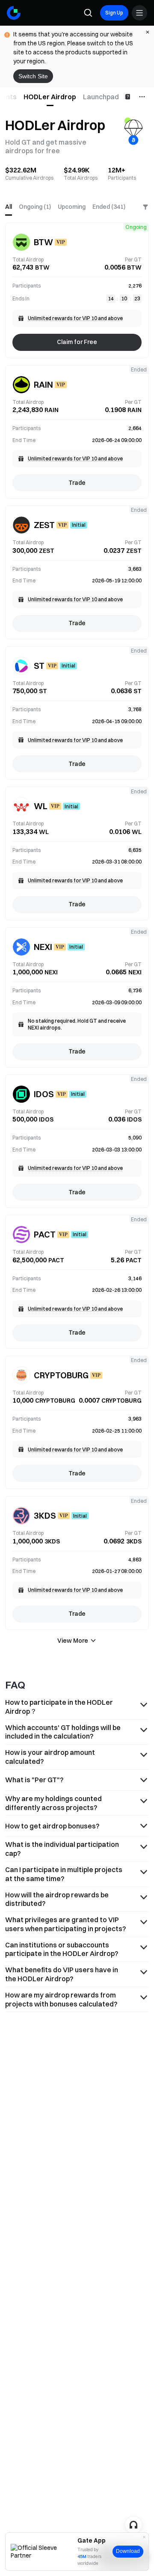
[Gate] (14, 13)
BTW (43, 242)
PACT (45, 1234)
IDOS (44, 1094)
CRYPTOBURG (61, 1375)
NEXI (43, 947)
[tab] (50, 97)
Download (128, 2551)
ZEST (44, 525)
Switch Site (33, 76)
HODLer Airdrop (50, 97)
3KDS (45, 1515)
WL (41, 806)
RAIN (43, 384)
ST (39, 666)
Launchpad (101, 97)
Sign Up (114, 13)
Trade (77, 483)
